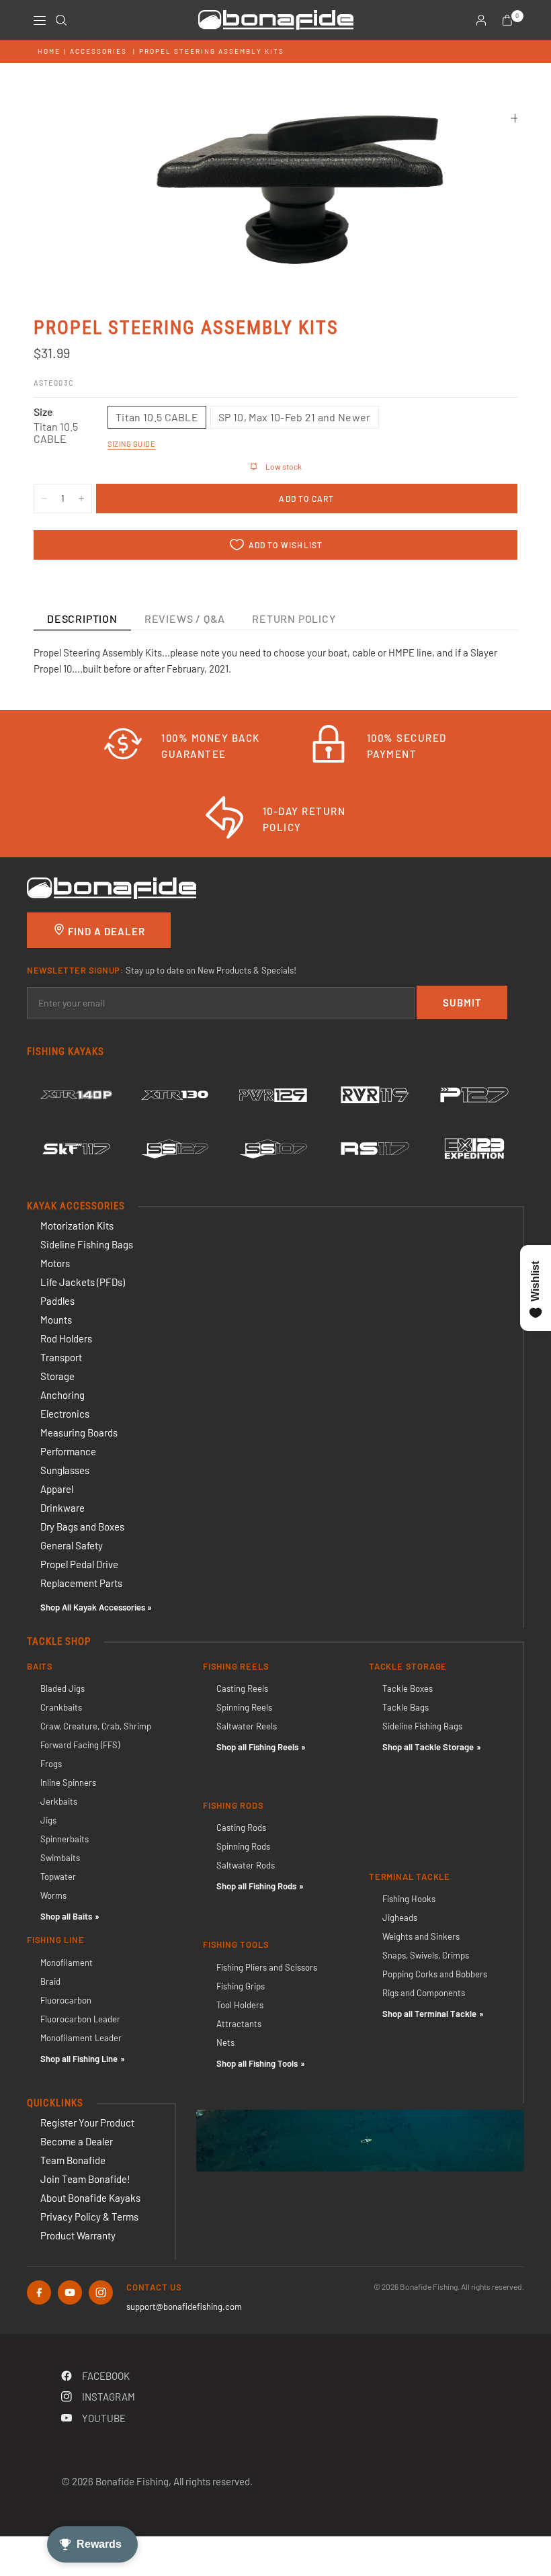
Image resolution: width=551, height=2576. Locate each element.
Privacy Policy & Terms (89, 2217)
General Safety (72, 1545)
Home (49, 51)
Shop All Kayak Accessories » (96, 1607)
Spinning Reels (244, 1707)
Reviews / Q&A (185, 618)
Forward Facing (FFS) (80, 1745)
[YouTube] (70, 2292)
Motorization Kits (77, 1226)
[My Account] (481, 20)
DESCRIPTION (82, 618)
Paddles (57, 1301)
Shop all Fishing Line (79, 2059)
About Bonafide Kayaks (90, 2198)
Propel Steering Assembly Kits (212, 51)
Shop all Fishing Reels (257, 1747)
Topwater (58, 1877)
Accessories (98, 51)
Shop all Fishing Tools (257, 2063)
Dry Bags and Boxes (82, 1527)
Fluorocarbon (66, 2000)
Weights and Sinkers (421, 1936)
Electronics (65, 1414)
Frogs (51, 1764)
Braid (50, 1981)
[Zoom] (515, 118)
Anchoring (62, 1395)
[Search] (61, 20)
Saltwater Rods (246, 1865)
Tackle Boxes (408, 1688)
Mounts (56, 1320)
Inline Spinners (68, 1783)
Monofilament (67, 1963)
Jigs (48, 1820)
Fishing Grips (241, 1986)
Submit (462, 1002)
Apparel (57, 1489)
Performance (68, 1451)
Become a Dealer (77, 2141)
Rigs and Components (424, 1993)
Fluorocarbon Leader (80, 2019)
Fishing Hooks (409, 1899)
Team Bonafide (73, 2160)
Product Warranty (78, 2235)
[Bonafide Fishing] (112, 887)
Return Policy (294, 618)
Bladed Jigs (62, 1688)
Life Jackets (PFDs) (83, 1282)
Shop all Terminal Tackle (429, 2014)
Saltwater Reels (247, 1726)
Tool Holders (240, 2005)
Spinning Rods (243, 1846)
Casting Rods (241, 1828)
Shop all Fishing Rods (256, 1886)
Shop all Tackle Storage (428, 1747)
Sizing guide (132, 444)
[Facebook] (39, 2292)
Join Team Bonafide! (85, 2179)
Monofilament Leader (81, 2038)
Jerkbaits (59, 1801)
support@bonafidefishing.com (184, 2307)
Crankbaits (61, 1707)
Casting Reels (242, 1688)
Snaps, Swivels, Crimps (426, 1955)
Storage (57, 1376)
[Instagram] (101, 2292)
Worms (53, 1895)
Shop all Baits (66, 1916)
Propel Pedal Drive (79, 1564)
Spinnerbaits (65, 1839)
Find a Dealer (105, 931)
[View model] (76, 1095)
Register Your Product (87, 2122)
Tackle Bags (406, 1707)
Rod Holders (66, 1338)
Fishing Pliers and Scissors (267, 1967)
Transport (61, 1357)
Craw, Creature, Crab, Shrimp (96, 1726)
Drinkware (62, 1508)
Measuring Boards (79, 1432)
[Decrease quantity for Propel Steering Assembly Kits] (44, 499)
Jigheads (400, 1918)
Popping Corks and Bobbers (435, 1974)
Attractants (239, 2024)
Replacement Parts (81, 1583)
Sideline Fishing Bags (87, 1244)
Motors (55, 1263)
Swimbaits (60, 1858)
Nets (225, 2043)
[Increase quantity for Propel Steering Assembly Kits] (81, 499)
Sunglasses (65, 1470)
